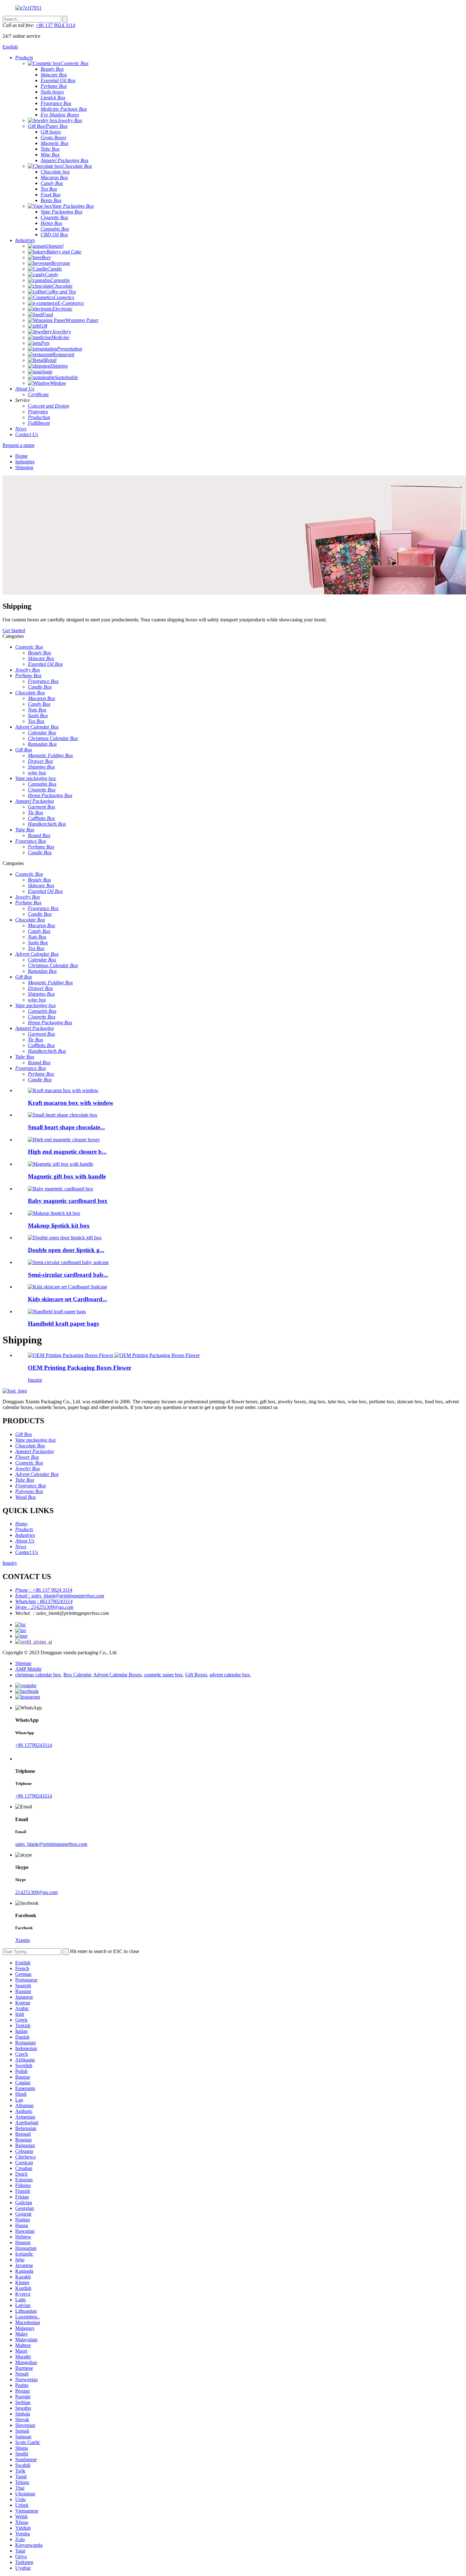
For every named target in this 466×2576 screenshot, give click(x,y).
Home (21, 456)
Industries (25, 462)
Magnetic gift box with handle (67, 1176)
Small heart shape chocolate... (66, 1127)
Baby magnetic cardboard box (68, 1201)
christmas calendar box (38, 1675)
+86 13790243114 (34, 1745)
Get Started (14, 630)
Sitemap (23, 1663)
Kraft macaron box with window (71, 1103)
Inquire (35, 1380)
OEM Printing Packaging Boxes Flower (80, 1368)
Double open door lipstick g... (66, 1250)
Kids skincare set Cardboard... (68, 1299)
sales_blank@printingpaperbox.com (51, 1844)
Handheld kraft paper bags (63, 1324)
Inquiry (10, 1563)
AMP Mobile (28, 1669)
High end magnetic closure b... (67, 1152)
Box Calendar (77, 1675)
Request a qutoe (19, 445)
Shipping (24, 467)
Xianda (23, 1940)
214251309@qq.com (36, 1892)
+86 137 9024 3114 (55, 25)
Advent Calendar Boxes (117, 1675)
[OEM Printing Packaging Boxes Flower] (114, 1355)
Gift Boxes (196, 1675)
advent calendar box (230, 1675)
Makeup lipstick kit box (59, 1226)
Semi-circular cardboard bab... (68, 1275)
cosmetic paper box (163, 1675)
